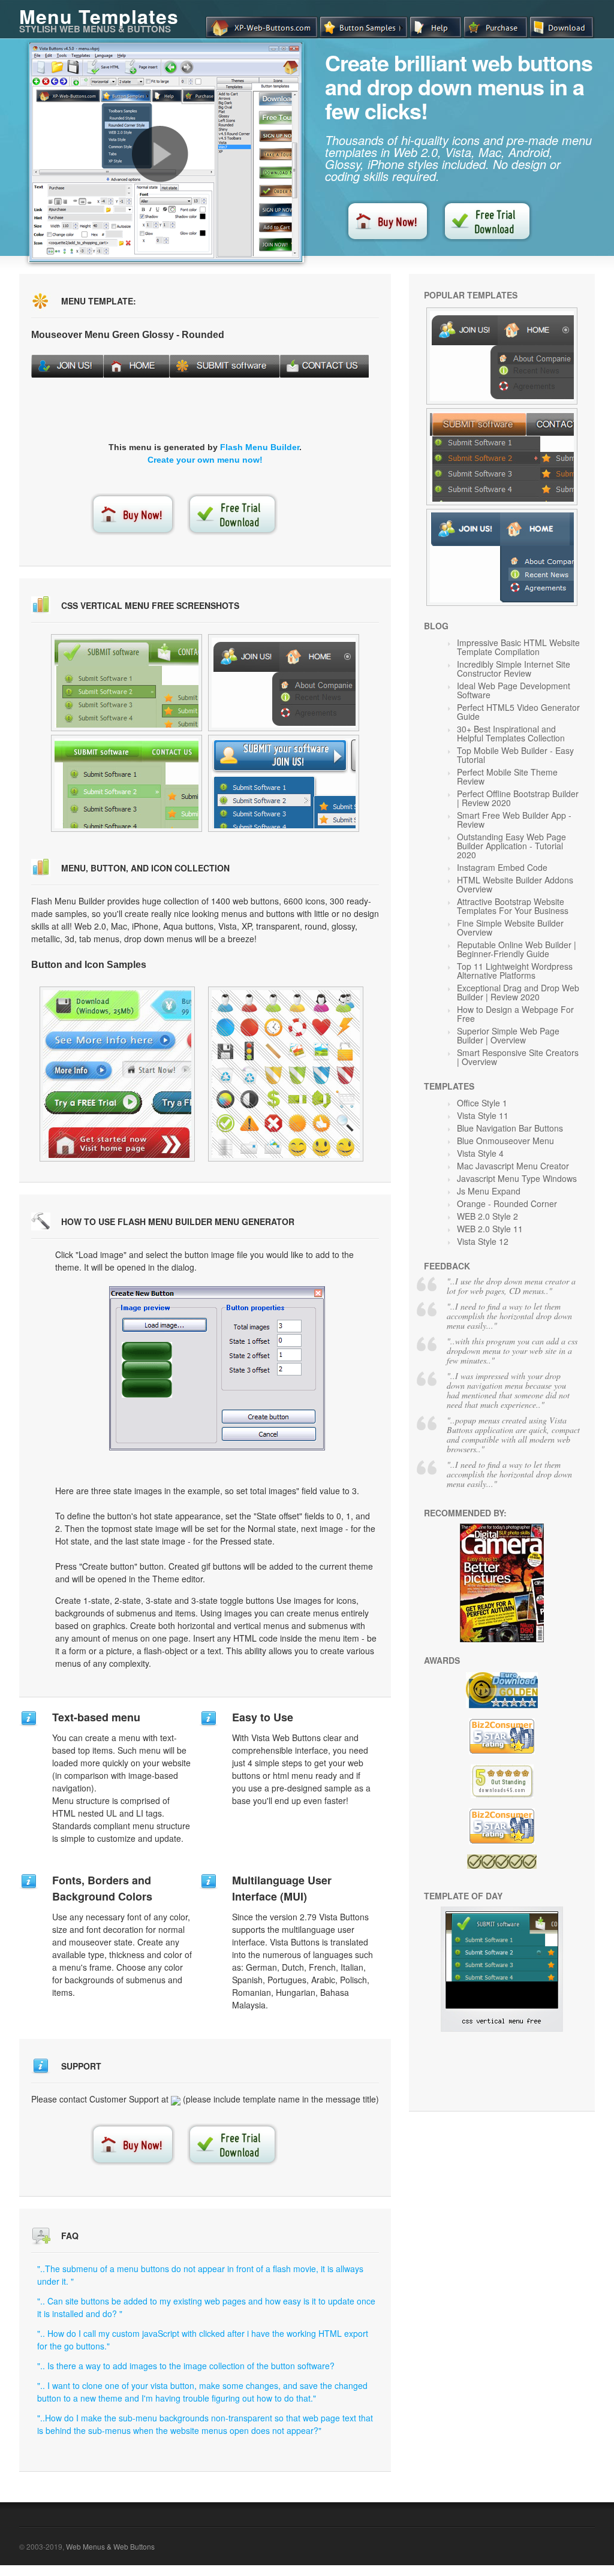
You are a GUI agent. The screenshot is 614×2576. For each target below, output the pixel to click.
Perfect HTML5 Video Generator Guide (518, 712)
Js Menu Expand (489, 1191)
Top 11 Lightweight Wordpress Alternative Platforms (515, 971)
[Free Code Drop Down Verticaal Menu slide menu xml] (127, 783)
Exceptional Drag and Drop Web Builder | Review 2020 (518, 992)
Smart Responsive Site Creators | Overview (518, 1057)
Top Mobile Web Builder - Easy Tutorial (515, 755)
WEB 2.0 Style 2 (487, 1216)
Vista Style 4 (480, 1153)
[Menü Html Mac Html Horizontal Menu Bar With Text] (502, 557)
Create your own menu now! (205, 460)
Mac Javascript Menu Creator (513, 1166)
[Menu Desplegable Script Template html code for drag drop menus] (284, 783)
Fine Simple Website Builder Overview (510, 927)
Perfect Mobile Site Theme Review (507, 776)
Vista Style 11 (483, 1115)
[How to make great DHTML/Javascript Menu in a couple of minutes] (160, 154)
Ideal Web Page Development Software (514, 690)
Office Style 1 (482, 1103)
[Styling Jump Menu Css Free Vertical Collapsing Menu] (502, 356)
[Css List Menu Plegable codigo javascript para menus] (284, 683)
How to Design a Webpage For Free (515, 1014)
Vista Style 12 (483, 1241)
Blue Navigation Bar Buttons (510, 1128)
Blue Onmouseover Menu (505, 1141)
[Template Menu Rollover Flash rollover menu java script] (127, 683)
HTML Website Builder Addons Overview (515, 884)
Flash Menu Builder (260, 447)
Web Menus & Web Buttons (110, 2546)
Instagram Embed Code (502, 867)
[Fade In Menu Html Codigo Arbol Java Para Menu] (286, 1074)
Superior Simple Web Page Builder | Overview (508, 1035)
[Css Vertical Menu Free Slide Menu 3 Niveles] (502, 2028)
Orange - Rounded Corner (507, 1203)
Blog (436, 626)
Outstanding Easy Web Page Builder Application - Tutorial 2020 (511, 846)
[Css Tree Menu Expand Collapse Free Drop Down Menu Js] (502, 457)
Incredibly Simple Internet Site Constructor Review (514, 669)
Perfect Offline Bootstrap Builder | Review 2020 (518, 798)
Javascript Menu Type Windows (517, 1178)
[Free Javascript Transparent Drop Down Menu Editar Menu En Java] (117, 1074)
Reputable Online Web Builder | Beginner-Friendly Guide (517, 949)
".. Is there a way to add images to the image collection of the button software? (186, 2366)
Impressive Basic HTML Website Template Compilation (518, 647)
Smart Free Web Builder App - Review (514, 820)
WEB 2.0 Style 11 (490, 1229)
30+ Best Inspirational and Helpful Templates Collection (511, 733)
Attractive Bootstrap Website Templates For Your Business (513, 906)
